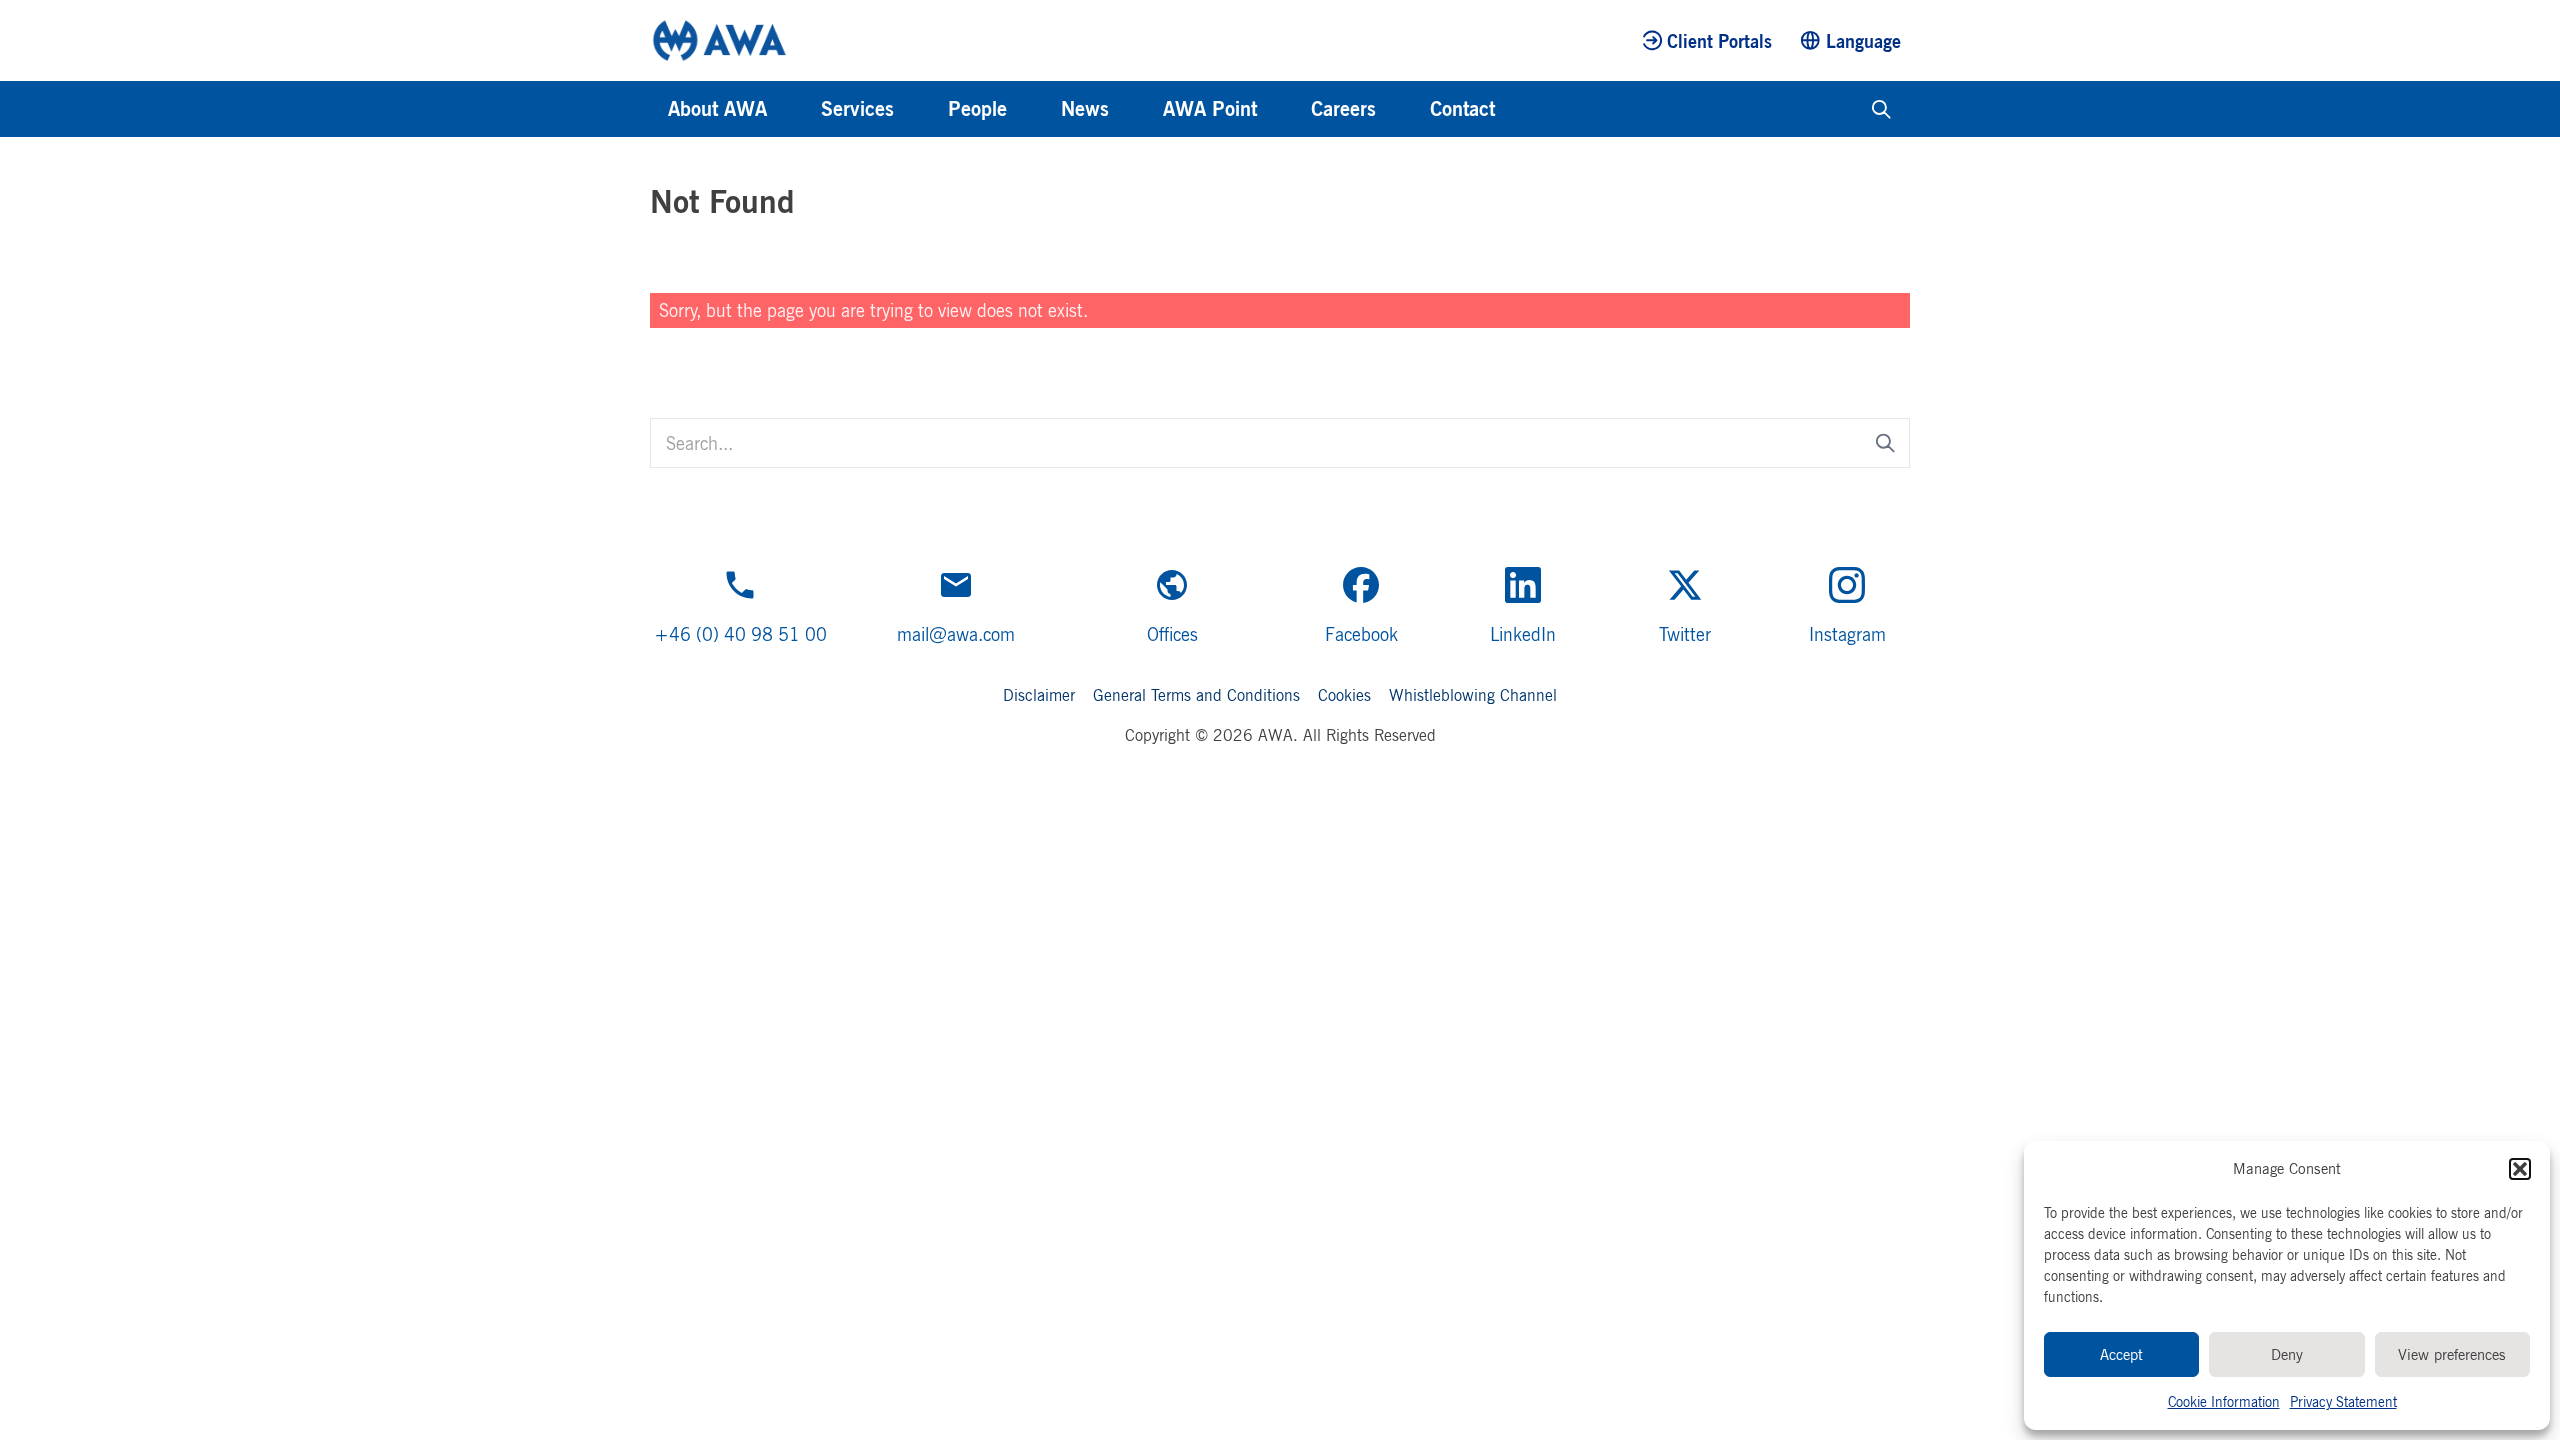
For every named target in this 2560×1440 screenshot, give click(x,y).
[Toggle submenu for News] (1136, 109)
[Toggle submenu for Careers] (1403, 109)
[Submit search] (1885, 442)
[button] (2520, 1169)
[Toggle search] (1881, 109)
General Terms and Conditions (1196, 695)
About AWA (717, 108)
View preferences (2452, 1354)
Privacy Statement (2343, 1401)
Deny (2287, 1354)
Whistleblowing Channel (1473, 695)
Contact (1462, 108)
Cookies (1344, 695)
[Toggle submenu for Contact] (1522, 109)
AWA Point (1210, 108)
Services (857, 108)
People (977, 108)
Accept (2121, 1354)
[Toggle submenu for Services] (921, 109)
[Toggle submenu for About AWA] (794, 109)
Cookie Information (2224, 1401)
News (1085, 108)
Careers (1343, 108)
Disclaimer (1039, 695)
